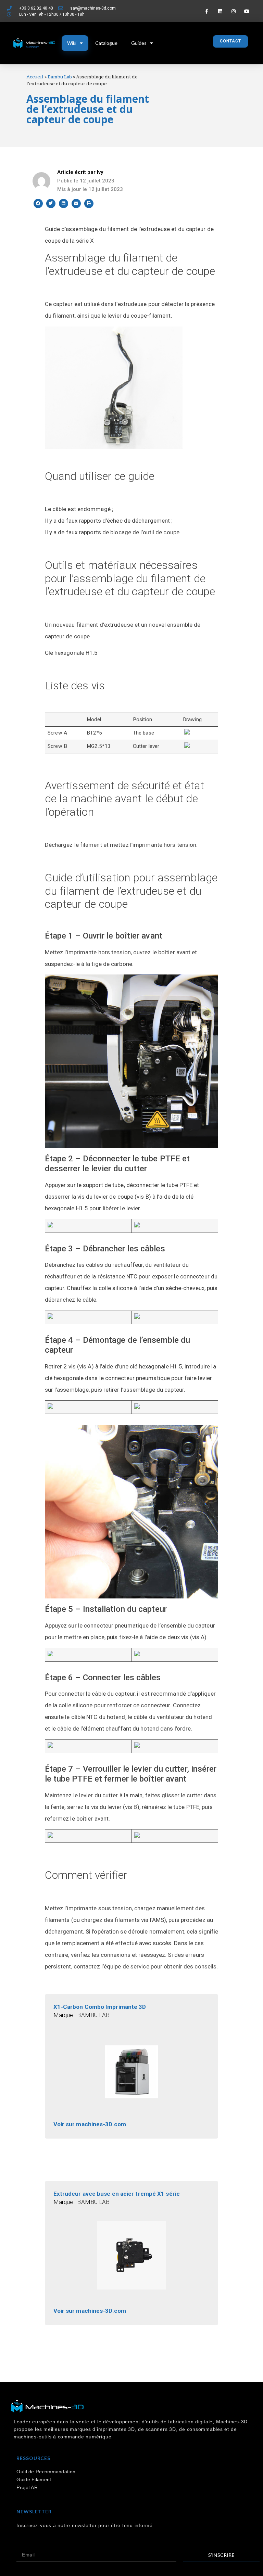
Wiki (72, 43)
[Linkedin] (220, 11)
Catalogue (106, 43)
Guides (139, 43)
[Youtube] (247, 11)
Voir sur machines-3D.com (90, 2124)
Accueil (35, 77)
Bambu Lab (60, 77)
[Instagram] (233, 11)
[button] (230, 41)
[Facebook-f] (207, 11)
